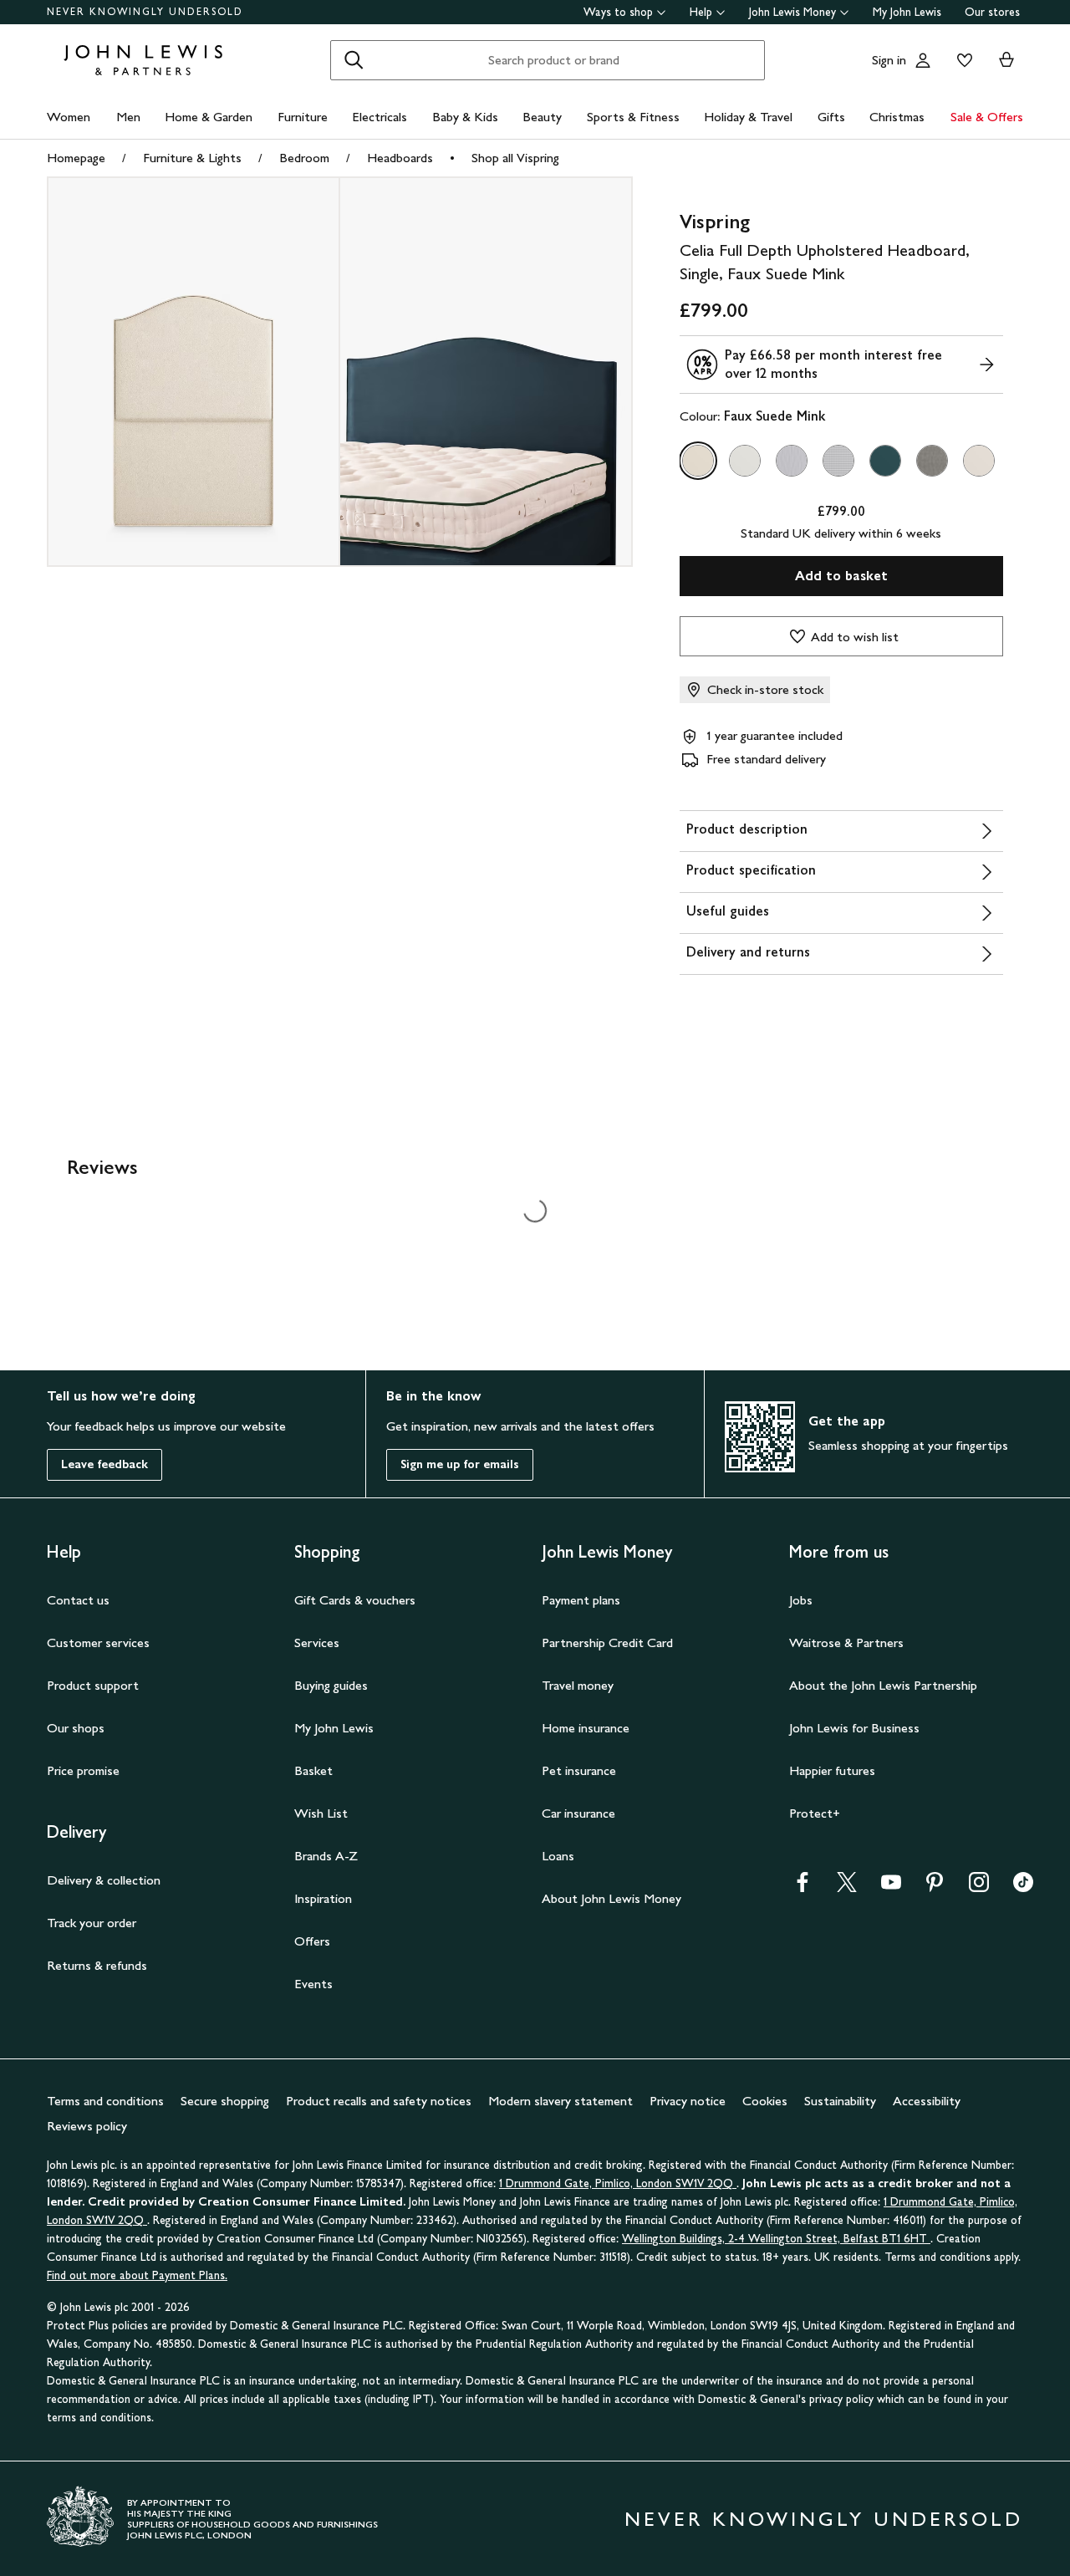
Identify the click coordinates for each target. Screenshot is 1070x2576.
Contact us (78, 1600)
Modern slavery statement (560, 2101)
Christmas (897, 117)
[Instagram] (979, 1887)
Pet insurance (579, 1770)
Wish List (321, 1813)
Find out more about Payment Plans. (137, 2275)
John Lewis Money (792, 12)
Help (701, 12)
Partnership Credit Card (607, 1643)
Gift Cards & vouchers (355, 1600)
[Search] (354, 60)
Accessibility (927, 2101)
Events (313, 1984)
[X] (847, 1887)
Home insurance (586, 1728)
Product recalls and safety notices (379, 2101)
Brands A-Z (326, 1856)
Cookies (765, 2101)
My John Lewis (907, 12)
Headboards (400, 158)
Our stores (992, 12)
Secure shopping (225, 2101)
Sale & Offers (987, 117)
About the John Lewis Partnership (883, 1685)
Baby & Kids (465, 117)
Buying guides (331, 1685)
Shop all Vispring (515, 158)
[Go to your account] (923, 60)
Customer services (98, 1643)
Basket (313, 1770)
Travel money (578, 1685)
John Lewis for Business (854, 1728)
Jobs (801, 1600)
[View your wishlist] (961, 60)
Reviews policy (87, 2126)
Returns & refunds (97, 1965)
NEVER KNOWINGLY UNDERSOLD (145, 12)
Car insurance (578, 1813)
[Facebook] (802, 1887)
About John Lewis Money (611, 1898)
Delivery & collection (104, 1880)
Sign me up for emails (460, 1464)
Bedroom (304, 158)
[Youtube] (891, 1887)
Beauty (542, 117)
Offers (312, 1941)
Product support (93, 1685)
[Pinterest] (935, 1887)
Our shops (76, 1728)
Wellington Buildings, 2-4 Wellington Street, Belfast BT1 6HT (776, 2239)
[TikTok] (1023, 1887)
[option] (698, 461)
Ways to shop (618, 12)
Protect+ (815, 1813)
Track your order (92, 1923)
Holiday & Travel (748, 117)
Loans (558, 1856)
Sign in (889, 60)
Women (69, 117)
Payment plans (581, 1600)
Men (128, 117)
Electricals (380, 117)
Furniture (303, 117)
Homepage (76, 158)
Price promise (83, 1770)
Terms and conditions (105, 2101)
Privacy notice (688, 2101)
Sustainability (840, 2101)
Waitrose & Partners (846, 1643)
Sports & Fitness (633, 117)
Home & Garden (209, 117)
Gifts (831, 117)
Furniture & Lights (192, 158)
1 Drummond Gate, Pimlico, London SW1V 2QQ (618, 2183)
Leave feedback (104, 1464)
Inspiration (323, 1898)
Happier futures (832, 1770)
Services (317, 1643)
